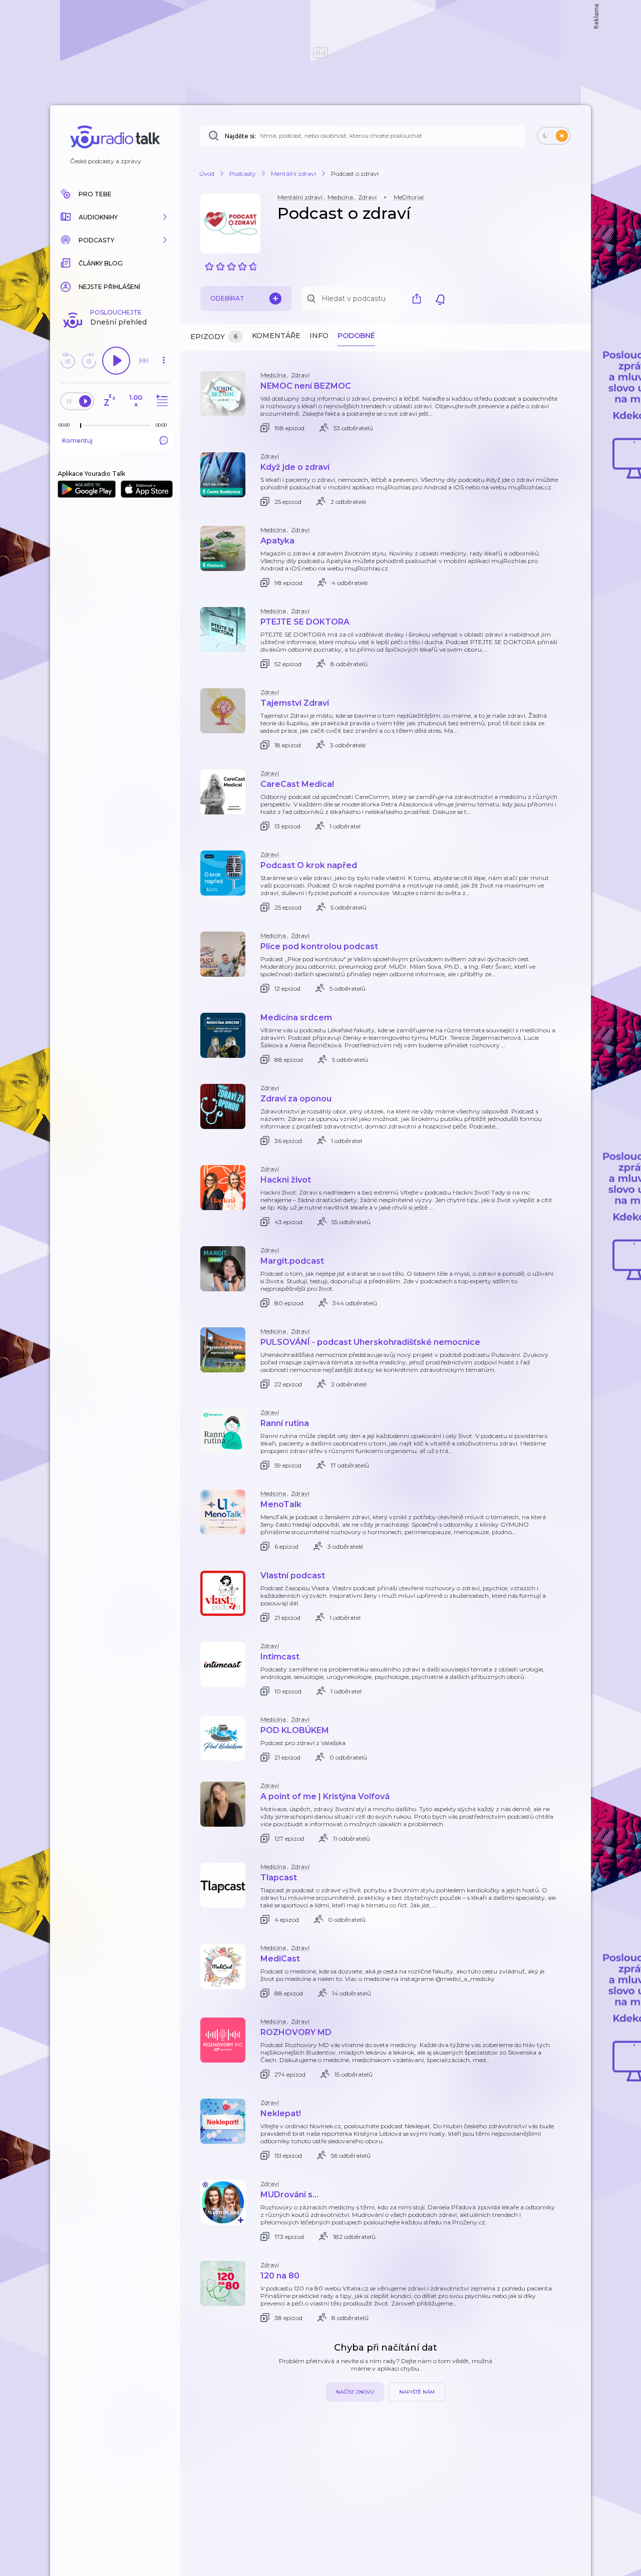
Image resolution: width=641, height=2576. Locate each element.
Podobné (356, 336)
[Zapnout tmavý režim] (554, 136)
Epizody (214, 337)
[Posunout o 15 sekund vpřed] (89, 361)
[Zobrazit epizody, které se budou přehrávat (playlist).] (161, 401)
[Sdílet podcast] (419, 299)
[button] (115, 217)
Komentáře (276, 336)
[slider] (81, 426)
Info (319, 336)
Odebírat (227, 298)
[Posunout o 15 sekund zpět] (68, 361)
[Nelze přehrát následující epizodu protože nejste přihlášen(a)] (144, 361)
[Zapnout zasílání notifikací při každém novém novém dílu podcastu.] (440, 299)
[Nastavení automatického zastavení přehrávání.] (109, 401)
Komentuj (77, 441)
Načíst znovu (355, 2392)
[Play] (116, 361)
